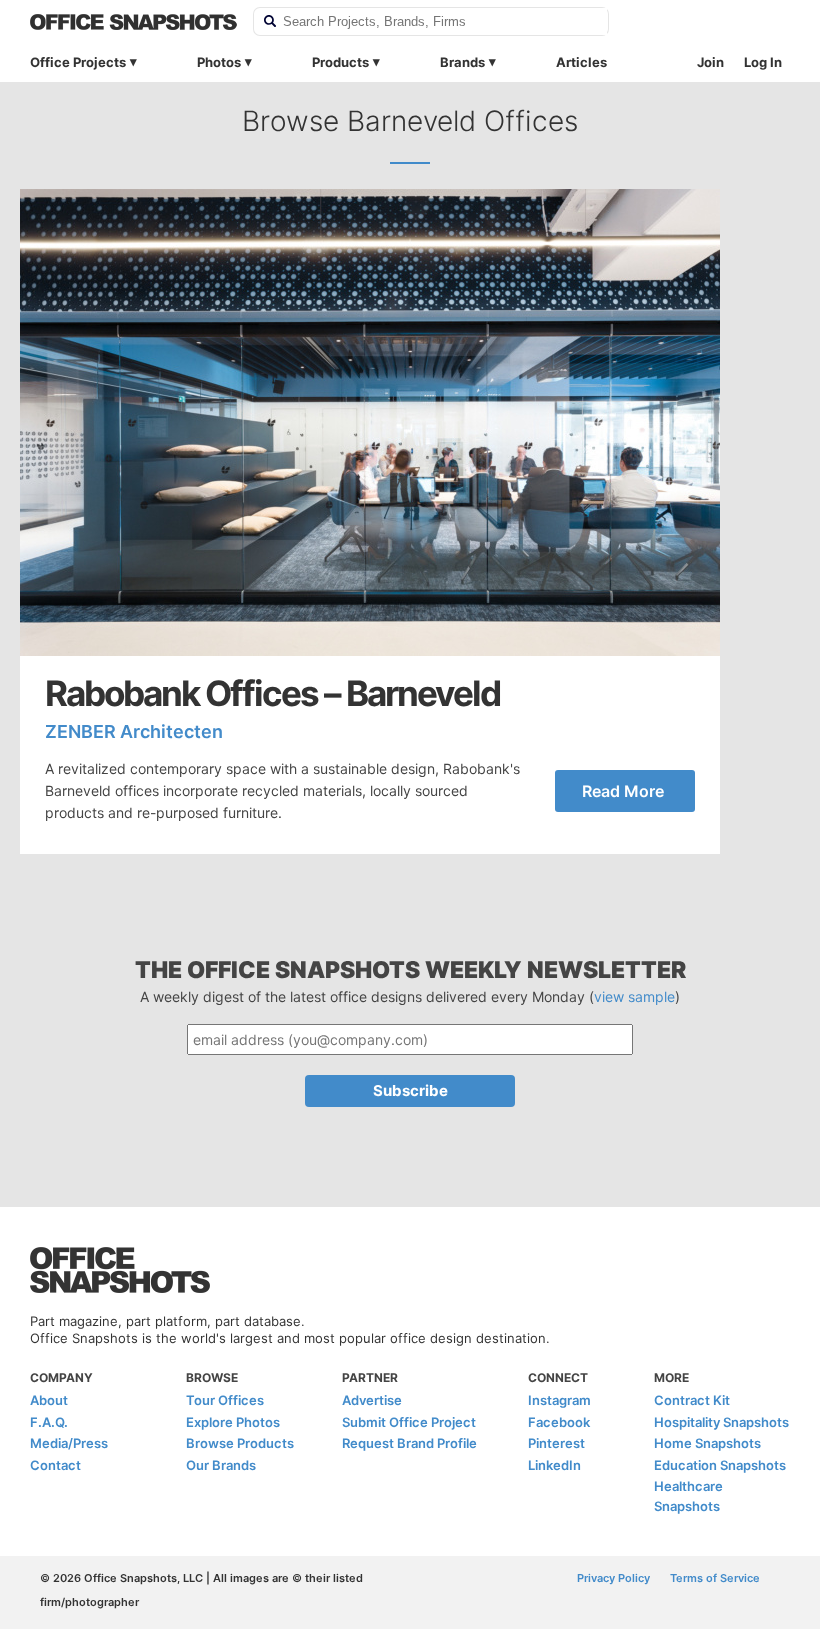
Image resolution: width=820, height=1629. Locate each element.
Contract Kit (692, 1400)
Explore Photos (233, 1422)
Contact (55, 1465)
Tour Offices (225, 1400)
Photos (219, 62)
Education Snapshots (720, 1465)
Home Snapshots (707, 1443)
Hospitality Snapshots (721, 1422)
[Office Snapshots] (133, 22)
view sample (634, 996)
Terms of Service (715, 1578)
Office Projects (78, 62)
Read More (623, 791)
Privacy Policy (613, 1578)
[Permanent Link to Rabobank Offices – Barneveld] (370, 422)
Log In (763, 62)
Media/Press (69, 1443)
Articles (581, 62)
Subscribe (410, 1090)
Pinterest (556, 1443)
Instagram (559, 1400)
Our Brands (221, 1465)
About (49, 1400)
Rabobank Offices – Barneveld (272, 693)
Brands (462, 62)
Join (710, 62)
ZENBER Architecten (134, 731)
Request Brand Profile (409, 1443)
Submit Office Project (409, 1422)
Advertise (372, 1400)
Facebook (559, 1422)
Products (340, 62)
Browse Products (240, 1443)
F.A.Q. (49, 1422)
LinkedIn (554, 1465)
